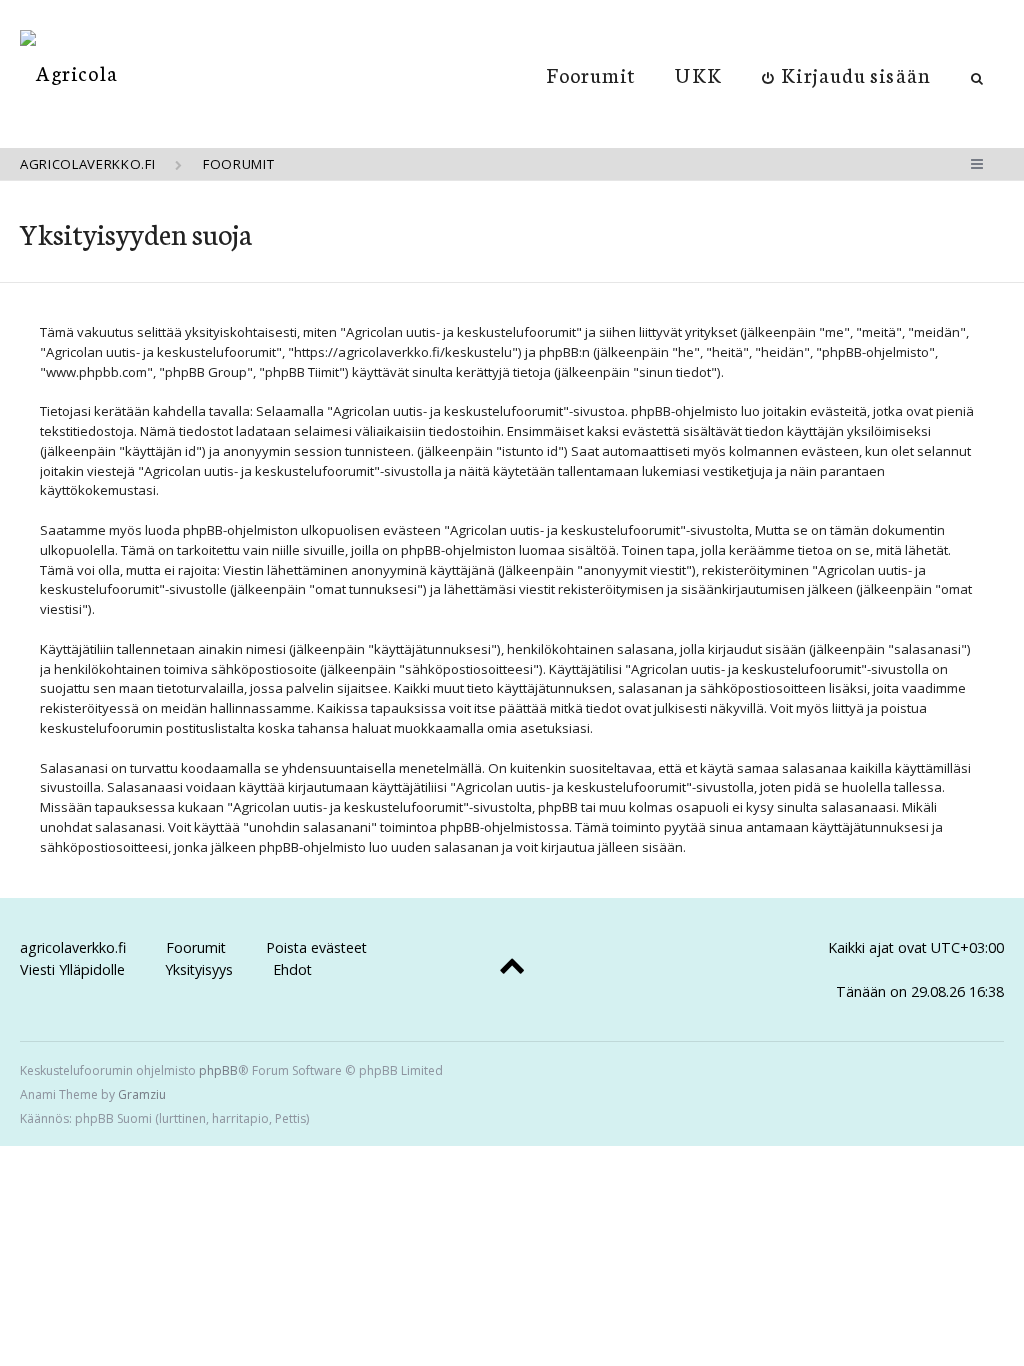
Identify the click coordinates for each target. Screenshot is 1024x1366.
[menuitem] (846, 74)
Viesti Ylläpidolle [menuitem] (72, 969)
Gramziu (142, 1094)
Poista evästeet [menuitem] (316, 947)
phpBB (218, 1070)
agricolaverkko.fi (73, 947)
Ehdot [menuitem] (292, 969)
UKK (698, 74)
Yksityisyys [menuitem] (199, 969)
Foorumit (591, 74)
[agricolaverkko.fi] (69, 72)
